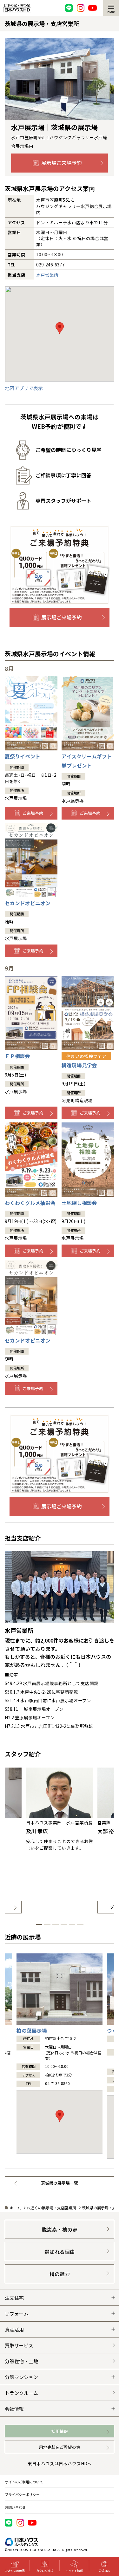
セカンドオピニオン (28, 903)
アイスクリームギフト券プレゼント (87, 761)
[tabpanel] (60, 1840)
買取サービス (19, 2345)
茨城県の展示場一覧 (60, 2183)
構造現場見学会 (84, 1061)
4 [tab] (64, 1925)
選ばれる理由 (60, 2252)
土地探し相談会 (79, 1203)
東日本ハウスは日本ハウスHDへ (60, 2463)
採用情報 (60, 2431)
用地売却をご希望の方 (60, 2447)
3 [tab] (56, 1925)
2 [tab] (47, 1925)
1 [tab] (39, 1925)
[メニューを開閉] (111, 8)
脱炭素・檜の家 (60, 2229)
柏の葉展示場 (32, 2031)
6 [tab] (80, 1925)
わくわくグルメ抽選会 (30, 1203)
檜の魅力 (60, 2274)
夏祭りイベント (23, 756)
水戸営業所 (47, 275)
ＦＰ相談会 (17, 1056)
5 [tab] (72, 1925)
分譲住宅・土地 (21, 2361)
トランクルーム (21, 2393)
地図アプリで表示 (24, 388)
